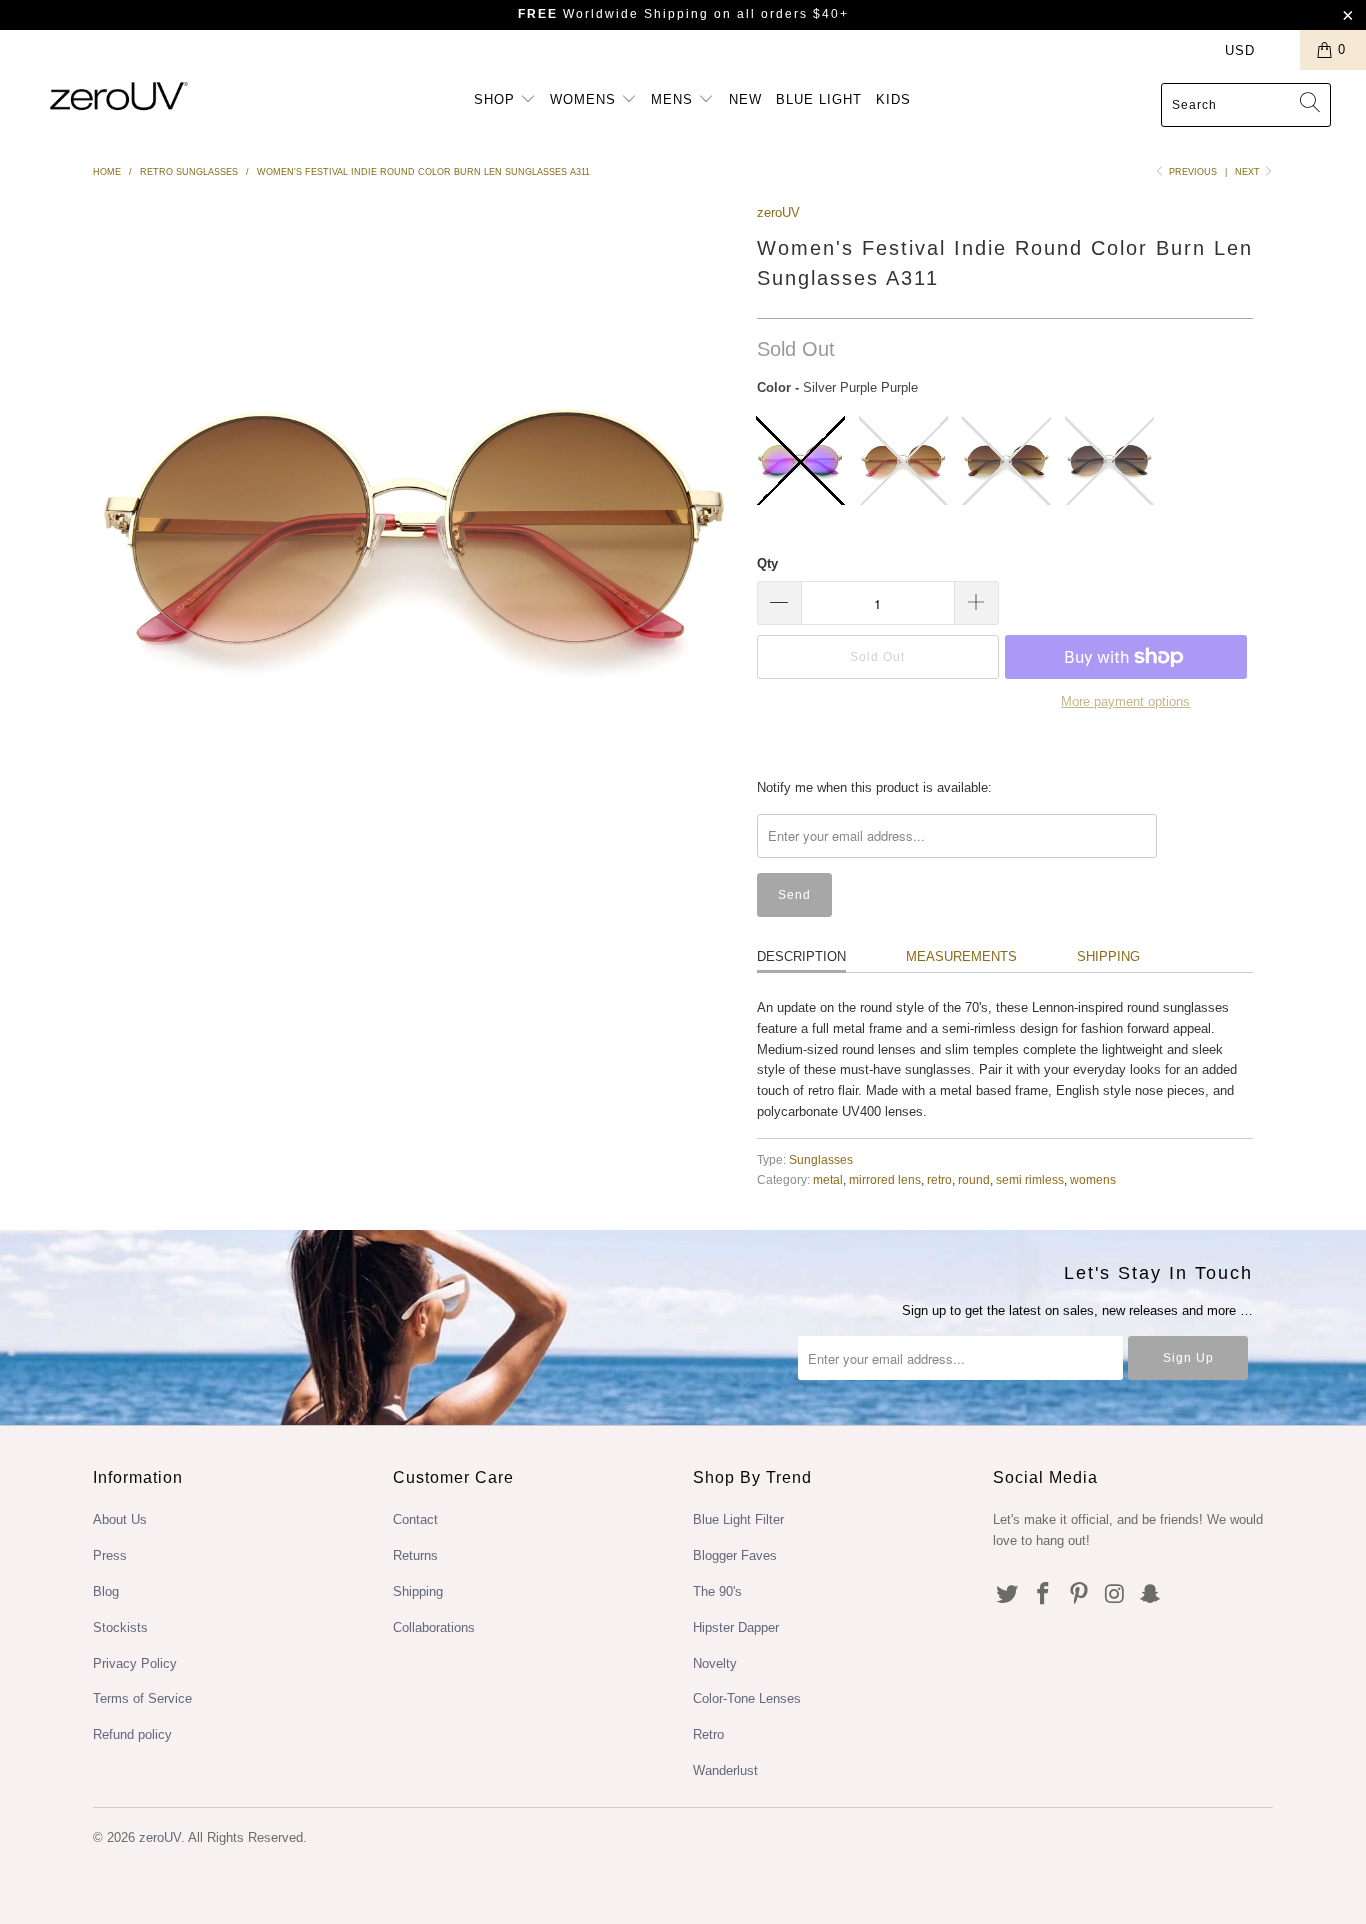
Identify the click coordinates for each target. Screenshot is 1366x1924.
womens (1093, 1179)
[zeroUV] (119, 95)
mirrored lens (885, 1179)
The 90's (717, 1591)
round (974, 1179)
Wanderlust (725, 1770)
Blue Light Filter (738, 1519)
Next (1249, 172)
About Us (120, 1519)
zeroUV (778, 212)
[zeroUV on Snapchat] (1151, 1595)
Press (110, 1555)
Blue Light (819, 99)
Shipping (1108, 956)
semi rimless (1030, 1179)
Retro (708, 1734)
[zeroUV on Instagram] (1115, 1595)
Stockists (120, 1627)
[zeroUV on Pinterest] (1079, 1595)
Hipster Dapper (736, 1627)
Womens (585, 99)
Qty (767, 563)
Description (801, 956)
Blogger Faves (735, 1555)
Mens (674, 99)
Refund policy (132, 1734)
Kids (893, 99)
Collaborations (434, 1627)
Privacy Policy (135, 1663)
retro (939, 1179)
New (745, 99)
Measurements (961, 956)
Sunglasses (821, 1159)
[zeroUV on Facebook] (1044, 1595)
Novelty (715, 1663)
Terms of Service (142, 1698)
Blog (106, 1591)
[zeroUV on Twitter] (1008, 1595)
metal (828, 1179)
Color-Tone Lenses (747, 1698)
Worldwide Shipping (613, 14)
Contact (415, 1519)
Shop (497, 99)
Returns (415, 1555)
